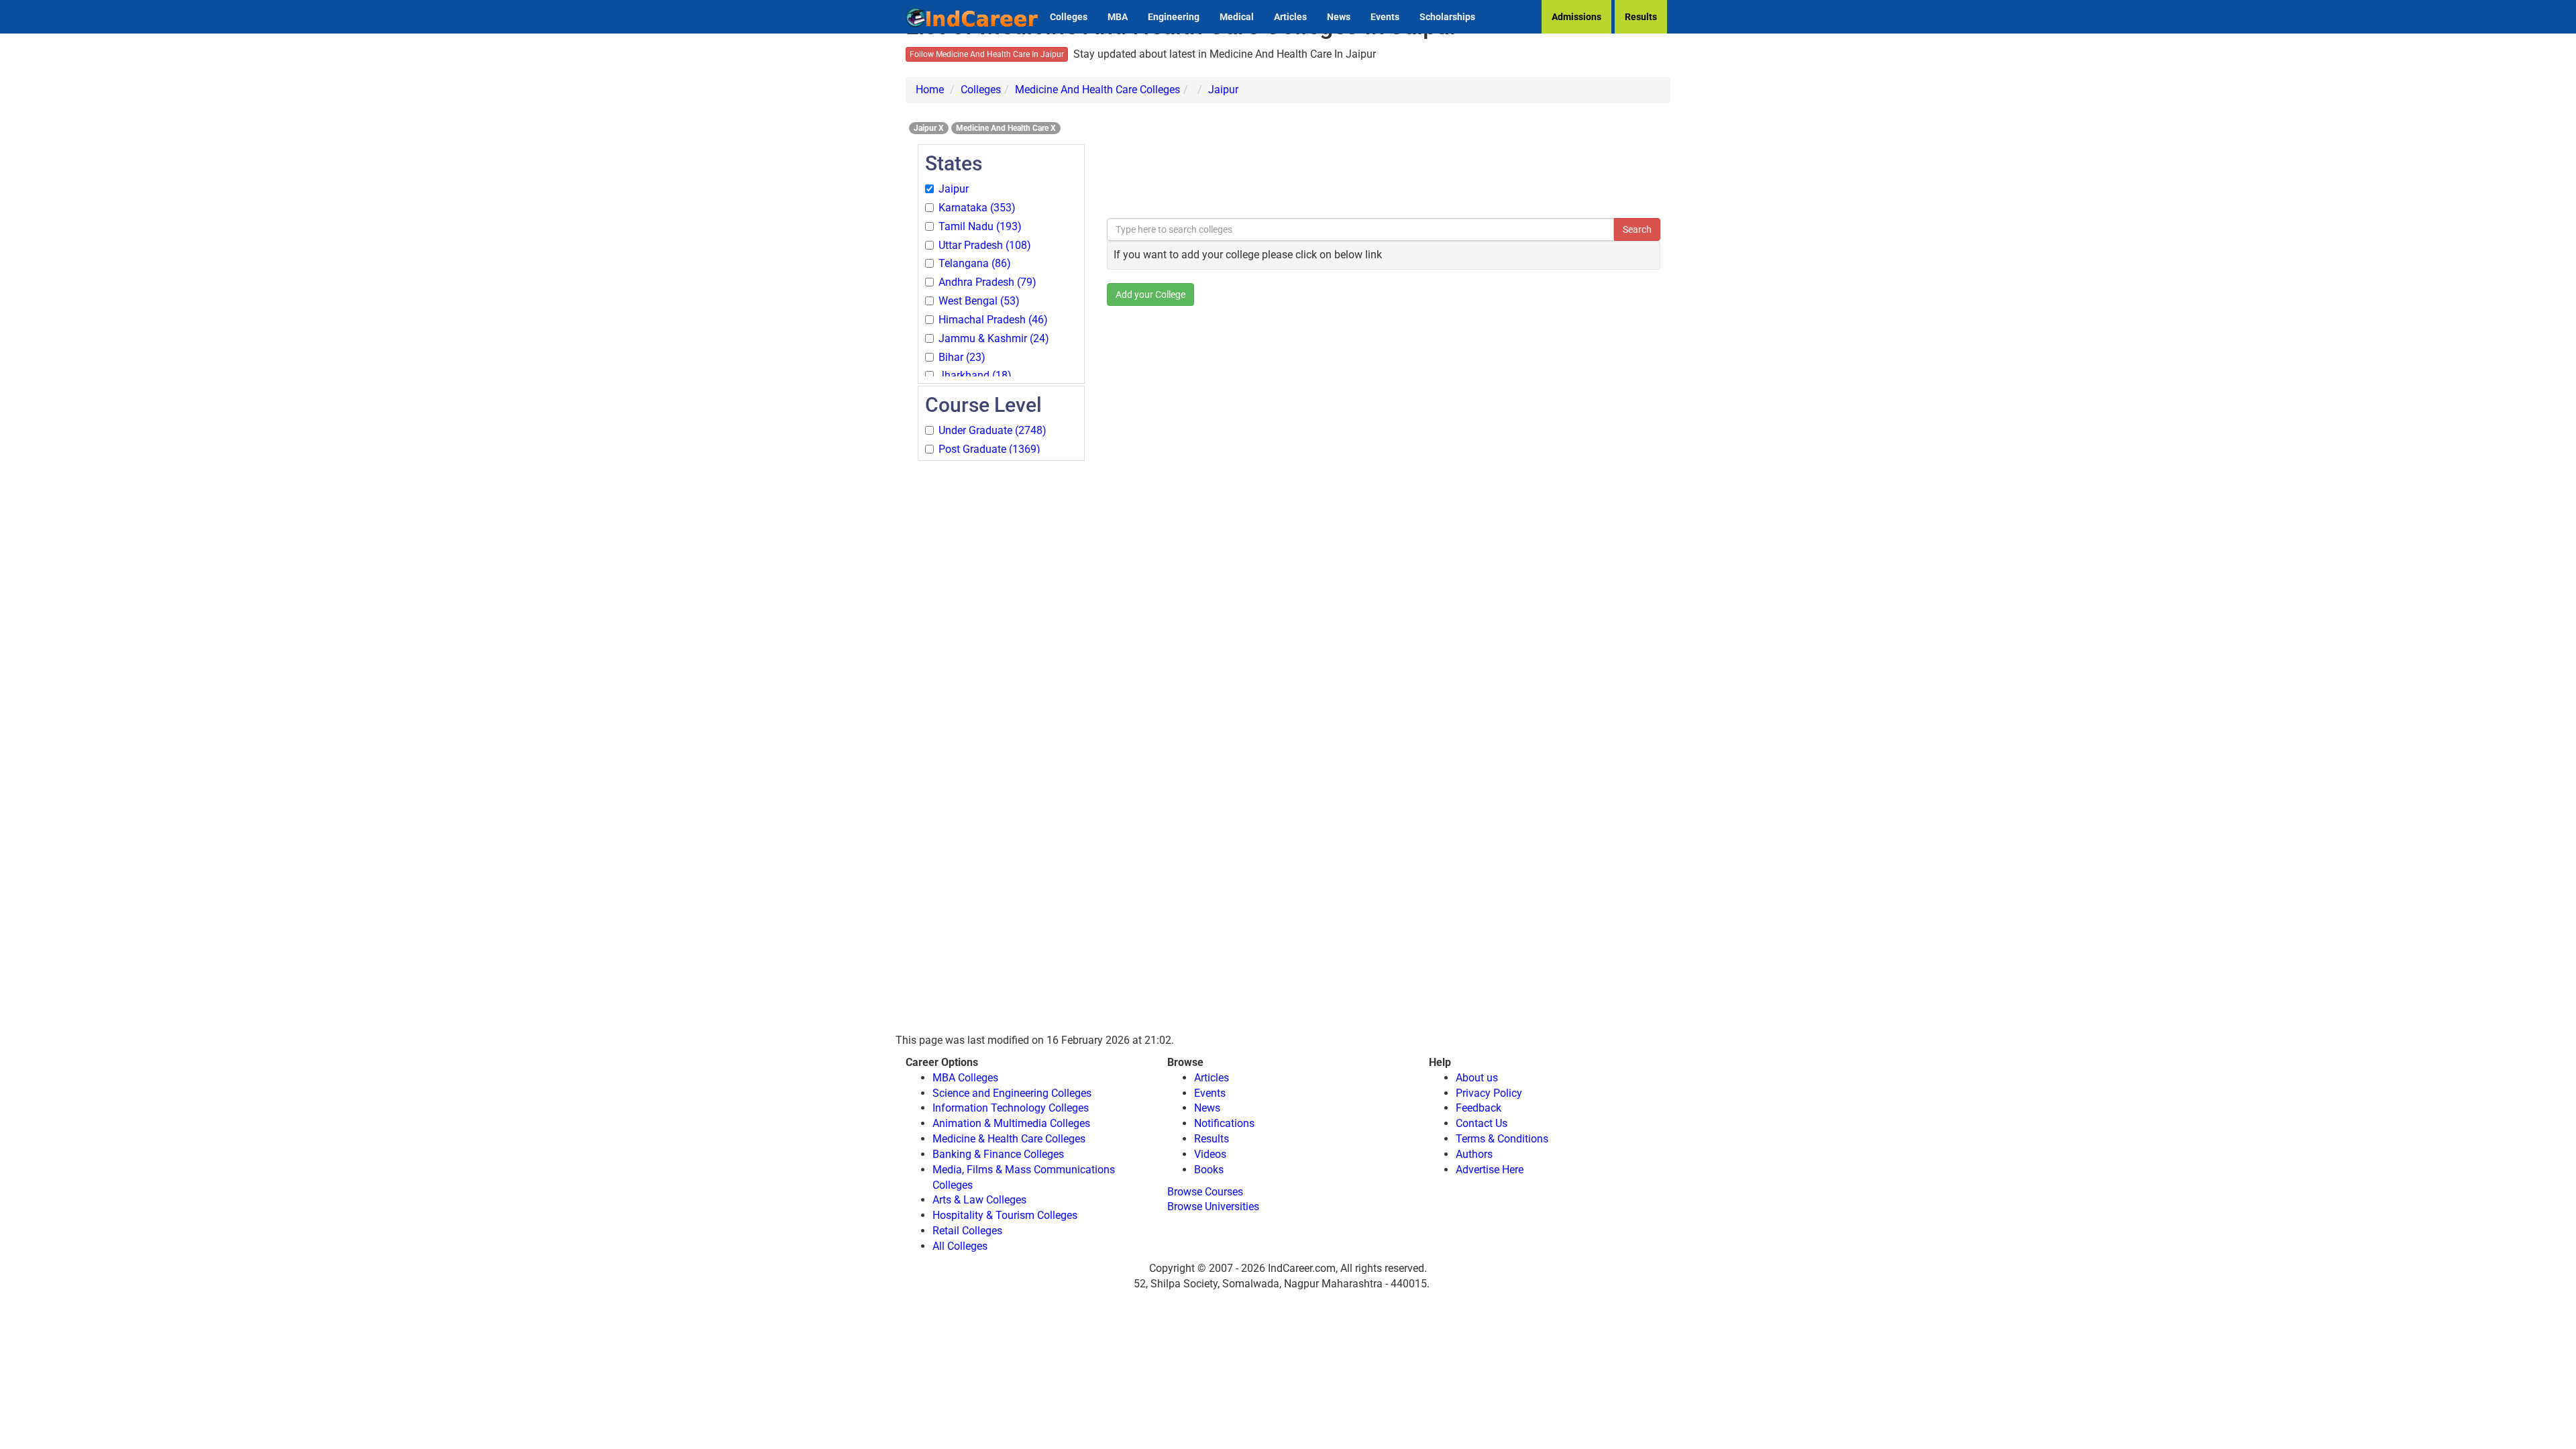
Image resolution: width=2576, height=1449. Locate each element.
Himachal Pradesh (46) (993, 320)
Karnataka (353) (977, 208)
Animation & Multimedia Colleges (1011, 1123)
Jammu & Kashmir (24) (994, 338)
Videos (1210, 1154)
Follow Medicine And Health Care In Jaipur (987, 54)
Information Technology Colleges (1011, 1108)
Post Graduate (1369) (989, 449)
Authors (1474, 1154)
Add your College (1150, 294)
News (1339, 17)
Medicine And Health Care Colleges (1097, 90)
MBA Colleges (965, 1078)
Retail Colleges (967, 1231)
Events (1385, 17)
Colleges (1069, 17)
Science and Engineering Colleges (1012, 1093)
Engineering (1174, 17)
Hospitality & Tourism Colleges (1005, 1215)
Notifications (1224, 1123)
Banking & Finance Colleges (998, 1154)
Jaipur (1223, 90)
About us (1477, 1078)
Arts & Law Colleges (979, 1200)
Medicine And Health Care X (1006, 128)
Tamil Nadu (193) (980, 226)
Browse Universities (1213, 1206)
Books (1209, 1170)
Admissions (1576, 17)
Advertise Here (1490, 1170)
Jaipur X (929, 128)
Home (930, 90)
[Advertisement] (1001, 664)
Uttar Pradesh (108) (985, 245)
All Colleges (960, 1246)
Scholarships (1447, 17)
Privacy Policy (1489, 1093)
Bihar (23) (962, 357)
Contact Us (1482, 1123)
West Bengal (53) (979, 301)
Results (1641, 17)
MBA (1118, 17)
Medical (1237, 17)
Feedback (1479, 1108)
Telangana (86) (975, 263)
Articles (1290, 17)
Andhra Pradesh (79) (987, 282)
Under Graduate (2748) (992, 430)
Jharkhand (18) (975, 375)
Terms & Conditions (1502, 1139)
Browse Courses (1205, 1192)
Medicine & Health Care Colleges (1009, 1139)
